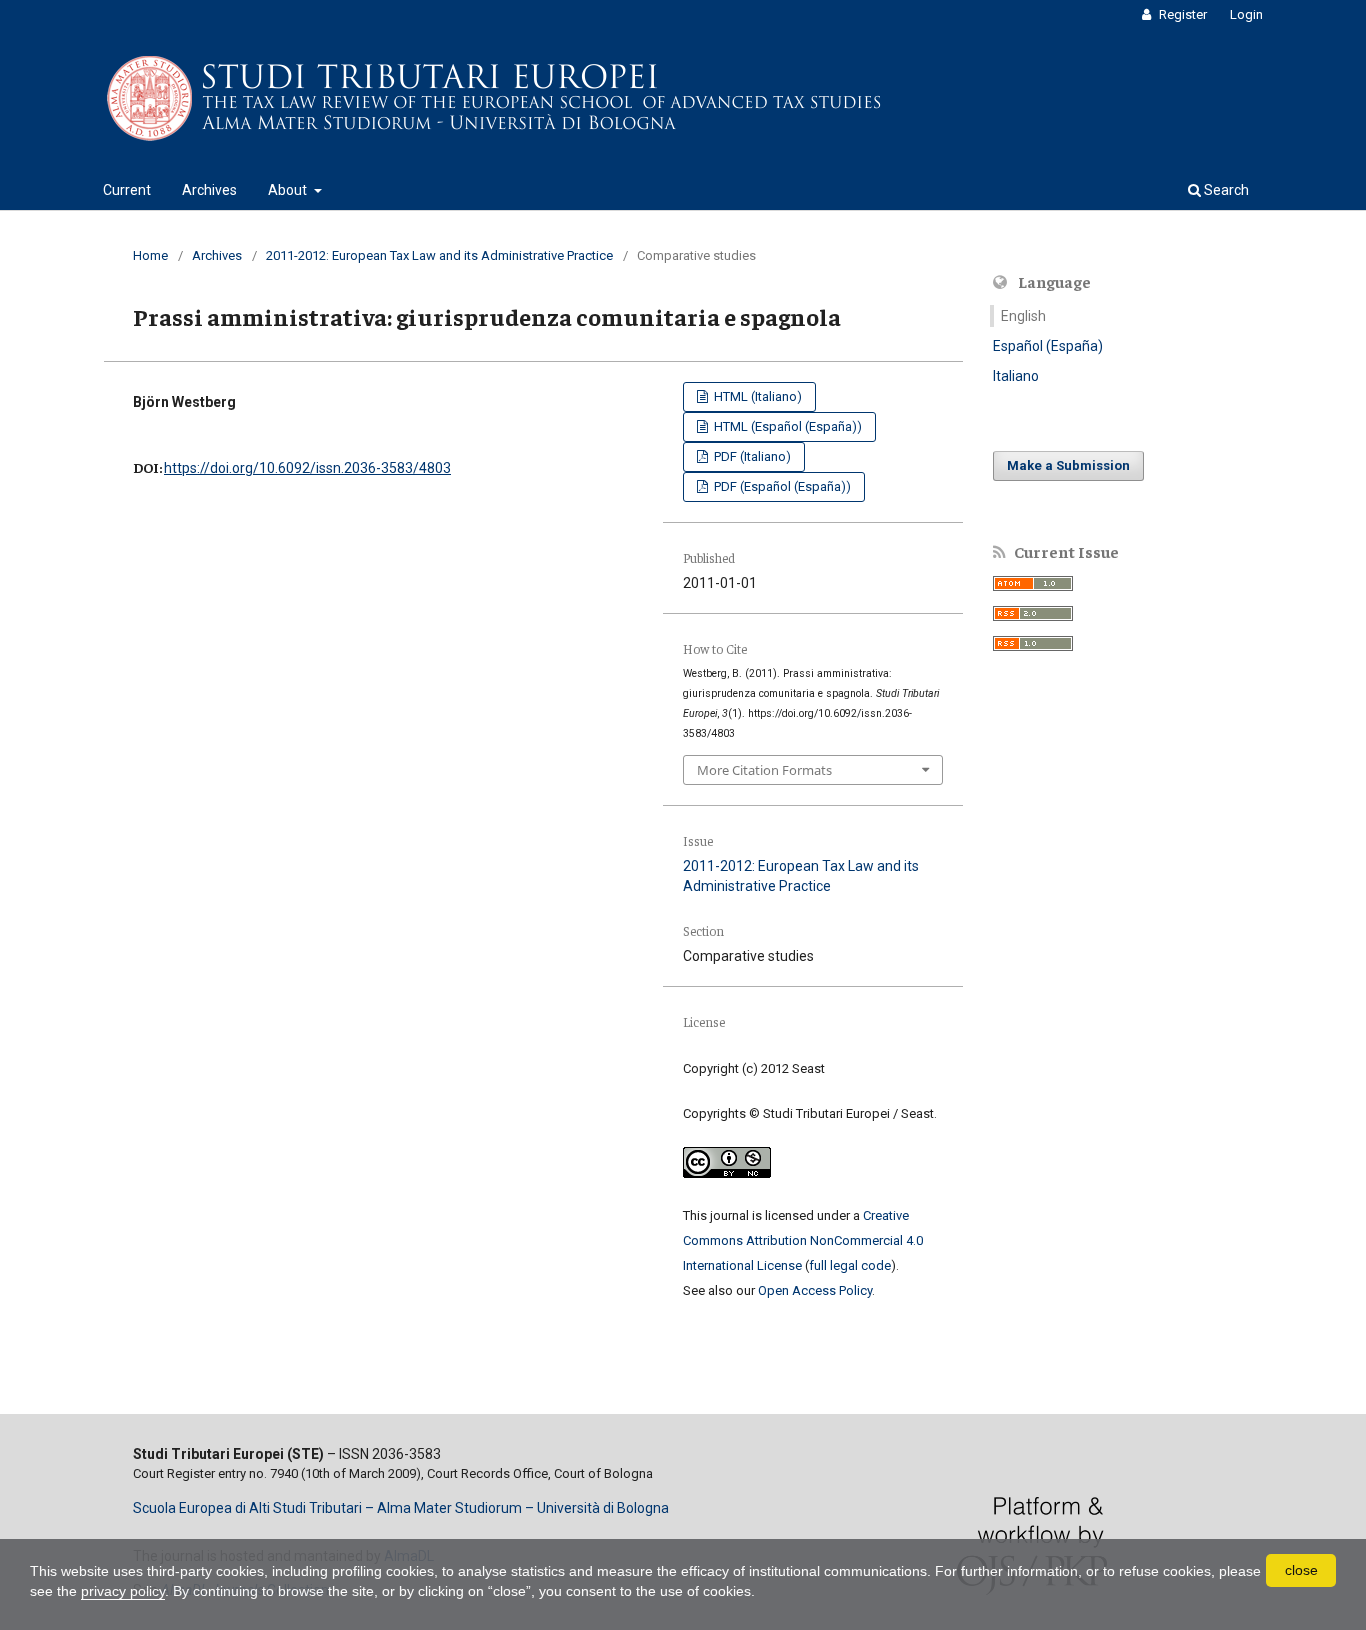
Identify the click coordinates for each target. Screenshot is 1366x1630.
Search (1225, 190)
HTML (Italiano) (756, 396)
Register (1181, 14)
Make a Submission (1068, 465)
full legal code (850, 1265)
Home (150, 255)
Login (1246, 14)
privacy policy (123, 1591)
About (289, 190)
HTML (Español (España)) (786, 426)
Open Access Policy (815, 1290)
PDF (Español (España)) (781, 486)
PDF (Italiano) (751, 456)
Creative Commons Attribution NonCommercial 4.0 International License (803, 1240)
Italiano (1016, 376)
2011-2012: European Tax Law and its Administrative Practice (439, 255)
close (1301, 1570)
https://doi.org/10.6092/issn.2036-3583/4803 (307, 468)
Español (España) (1048, 346)
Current (127, 190)
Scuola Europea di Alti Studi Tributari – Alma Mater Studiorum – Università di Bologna (401, 1508)
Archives (209, 190)
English (1023, 316)
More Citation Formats (764, 770)
